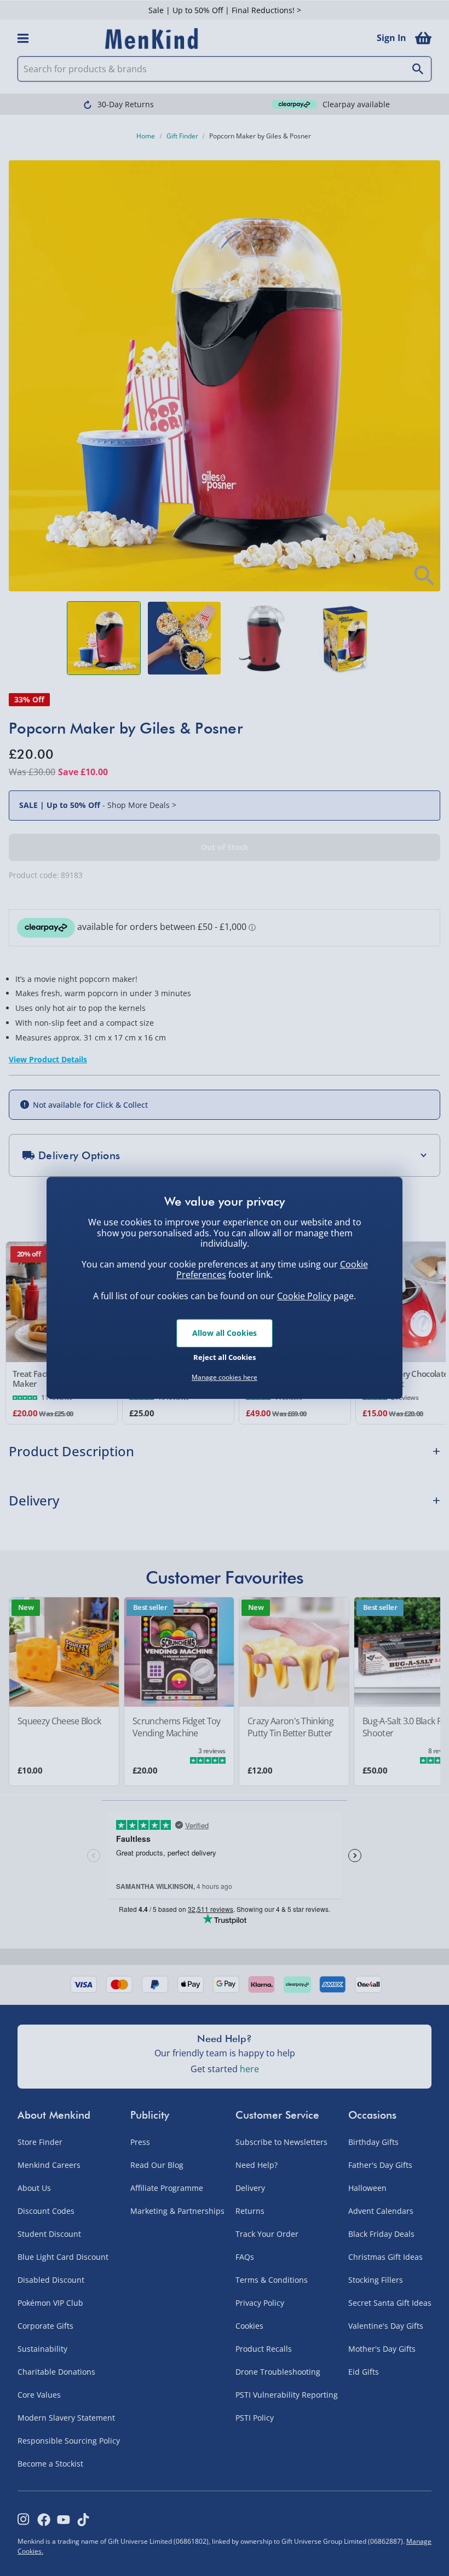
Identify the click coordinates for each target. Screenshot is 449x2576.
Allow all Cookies (225, 1333)
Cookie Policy (304, 1296)
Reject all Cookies (225, 1357)
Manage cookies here (225, 1377)
